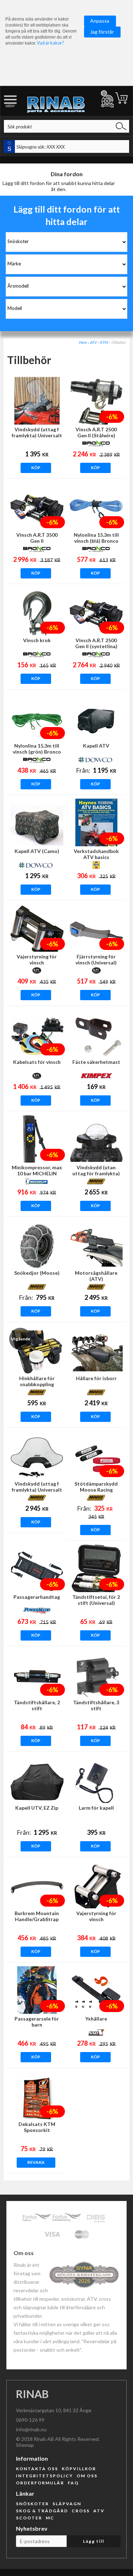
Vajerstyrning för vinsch (37, 959)
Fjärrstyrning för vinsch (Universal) (96, 959)
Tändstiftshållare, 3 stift (96, 1705)
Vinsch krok (37, 640)
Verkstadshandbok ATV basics (96, 854)
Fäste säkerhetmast (96, 1062)
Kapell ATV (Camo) (37, 851)
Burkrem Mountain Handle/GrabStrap (37, 1916)
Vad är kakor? (50, 43)
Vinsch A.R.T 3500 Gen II (37, 538)
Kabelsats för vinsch (37, 1062)
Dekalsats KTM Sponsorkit (37, 2127)
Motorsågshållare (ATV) (96, 1276)
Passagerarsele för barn (37, 2022)
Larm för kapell (96, 1808)
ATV (93, 342)
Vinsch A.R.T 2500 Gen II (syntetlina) (96, 643)
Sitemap (25, 2445)
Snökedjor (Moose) (37, 1273)
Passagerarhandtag (37, 1597)
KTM (104, 342)
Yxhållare (96, 2019)
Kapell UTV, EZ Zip (37, 1808)
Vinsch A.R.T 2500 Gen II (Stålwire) (96, 432)
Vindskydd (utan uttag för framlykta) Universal (96, 1173)
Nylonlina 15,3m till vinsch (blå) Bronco (96, 538)
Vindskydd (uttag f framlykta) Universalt (37, 432)
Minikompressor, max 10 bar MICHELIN (37, 1170)
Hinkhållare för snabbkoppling (37, 1381)
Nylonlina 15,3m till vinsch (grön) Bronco (37, 749)
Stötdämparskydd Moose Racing (96, 1487)
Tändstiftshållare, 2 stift (37, 1705)
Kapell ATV (96, 746)
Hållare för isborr (96, 1378)
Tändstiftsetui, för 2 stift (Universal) (96, 1600)
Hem (83, 342)
